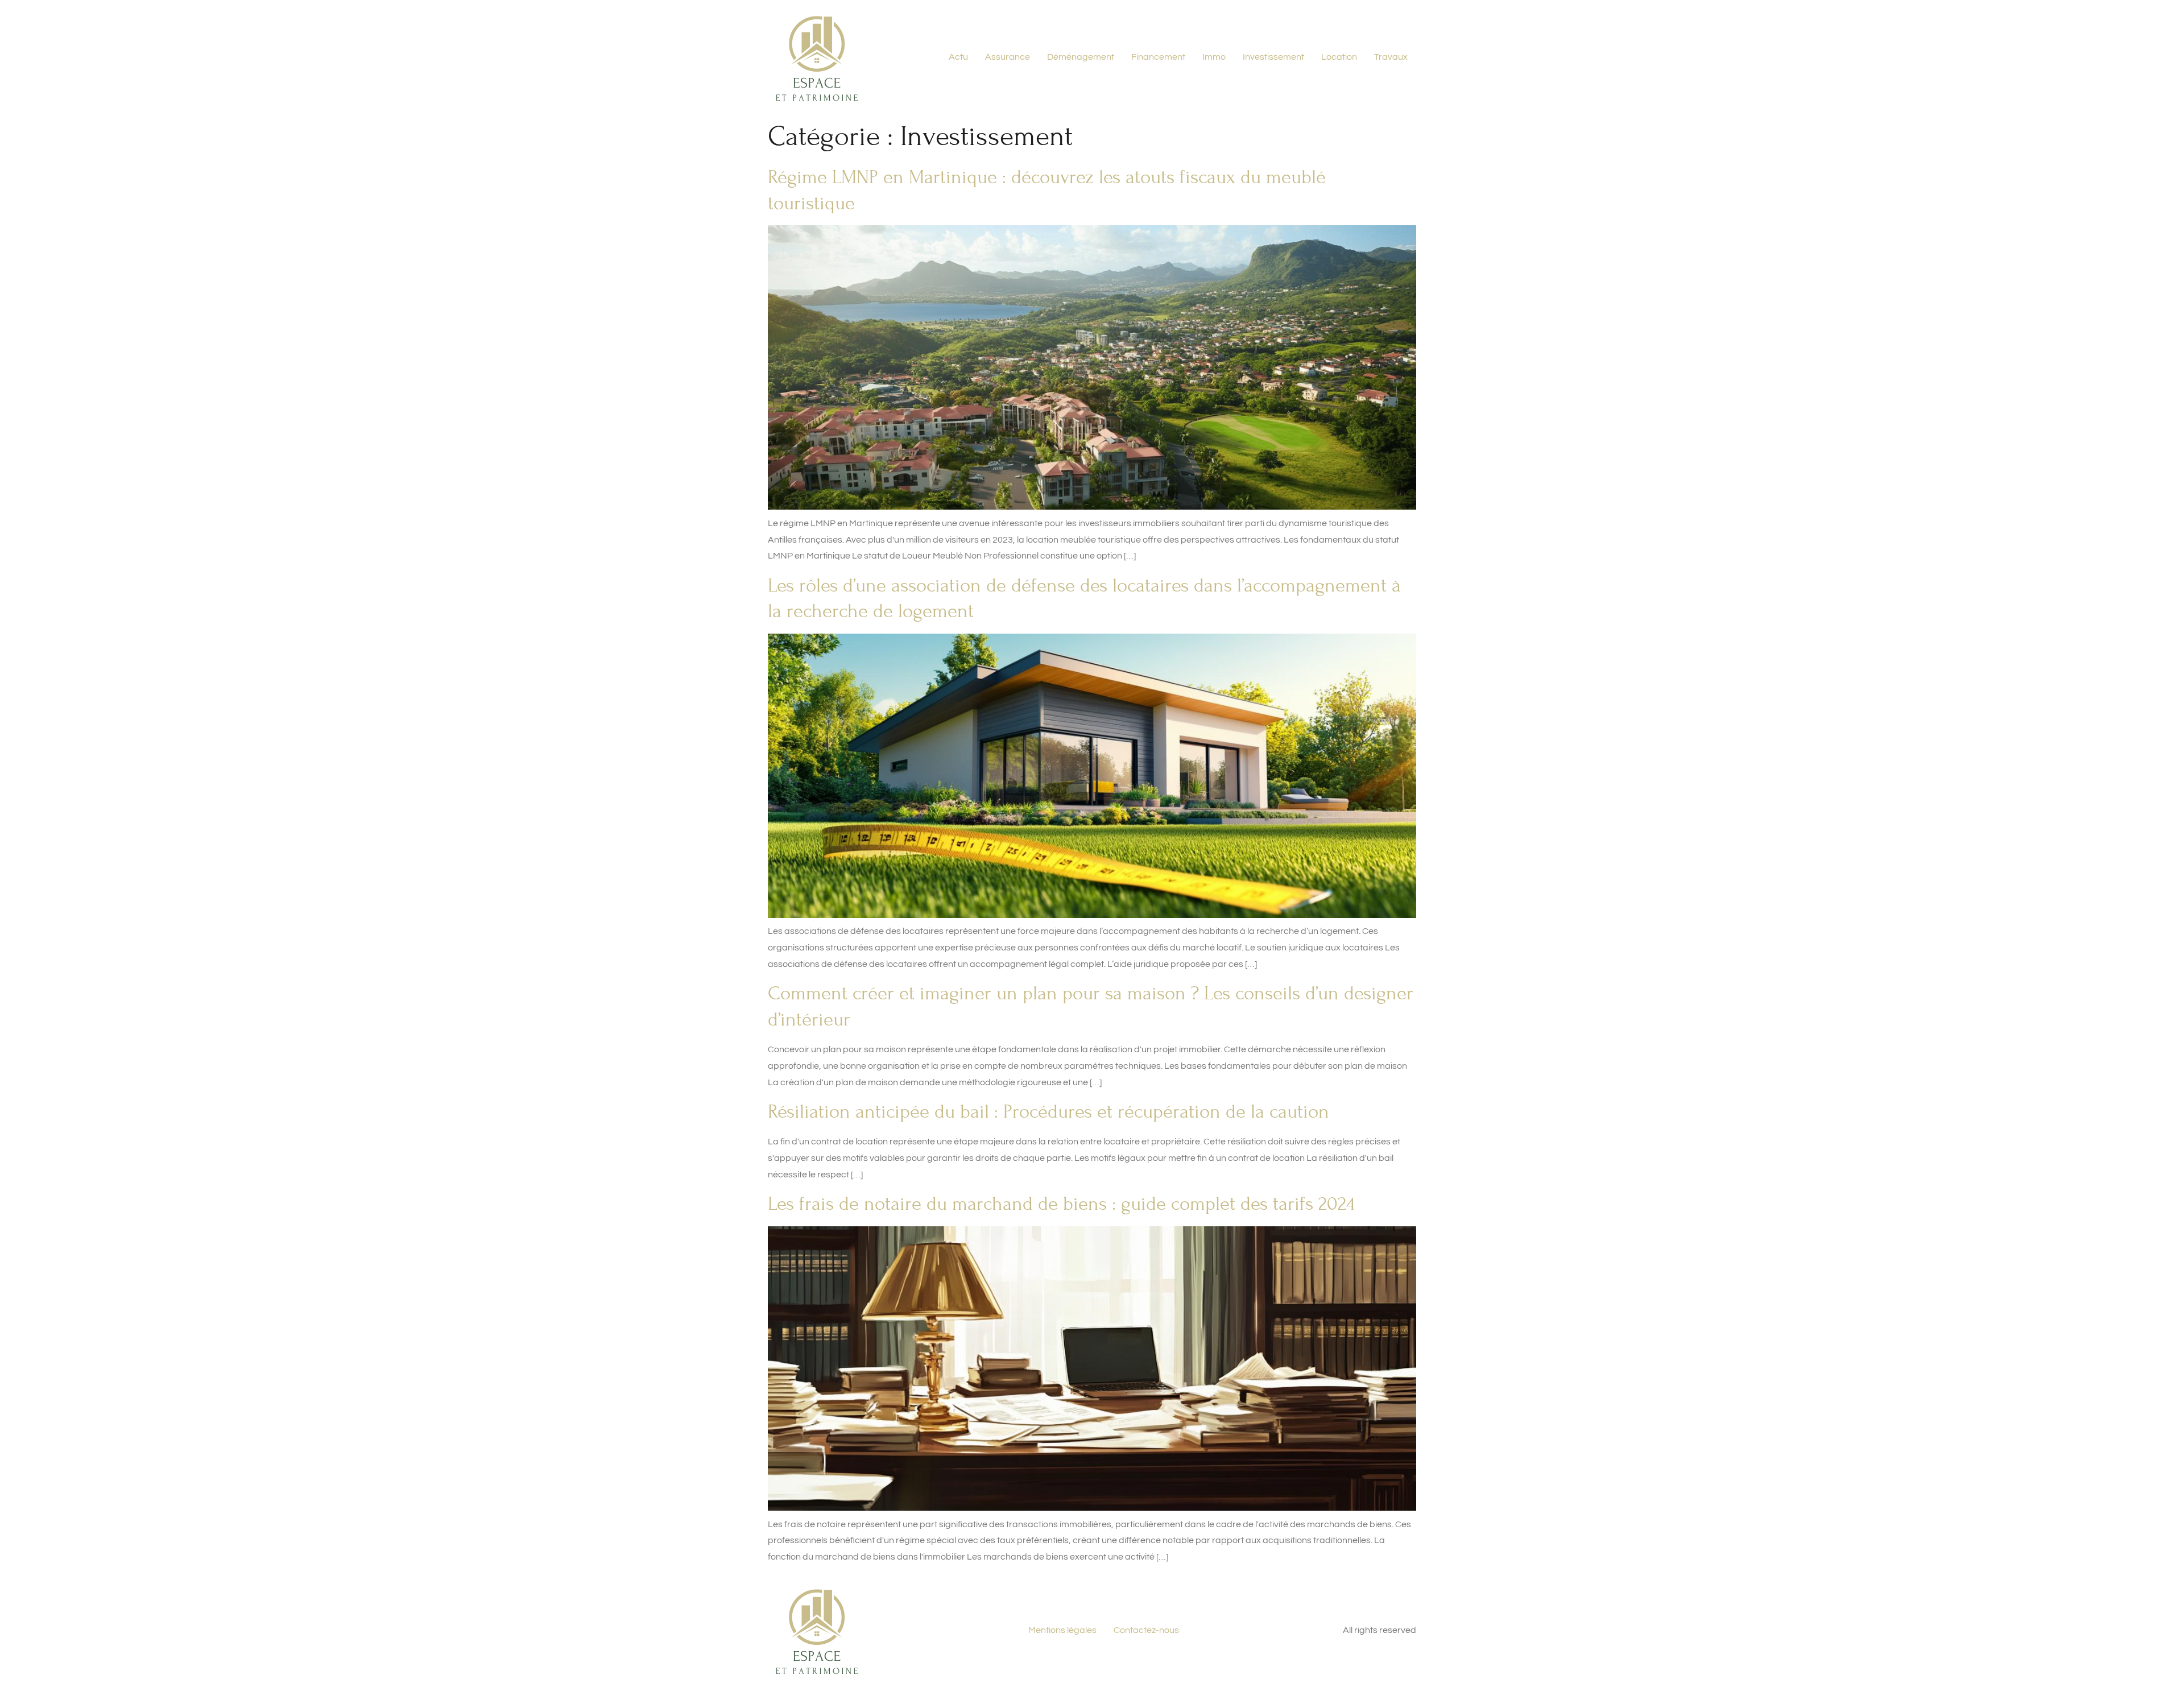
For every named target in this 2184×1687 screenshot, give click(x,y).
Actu (958, 57)
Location (1339, 57)
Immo (1214, 57)
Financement (1158, 57)
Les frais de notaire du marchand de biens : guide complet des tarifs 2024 (1061, 1204)
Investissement (1273, 57)
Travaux (1391, 57)
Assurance (1008, 57)
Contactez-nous (1146, 1630)
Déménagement (1081, 57)
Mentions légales (1062, 1630)
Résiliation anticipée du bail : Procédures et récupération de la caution (1048, 1112)
